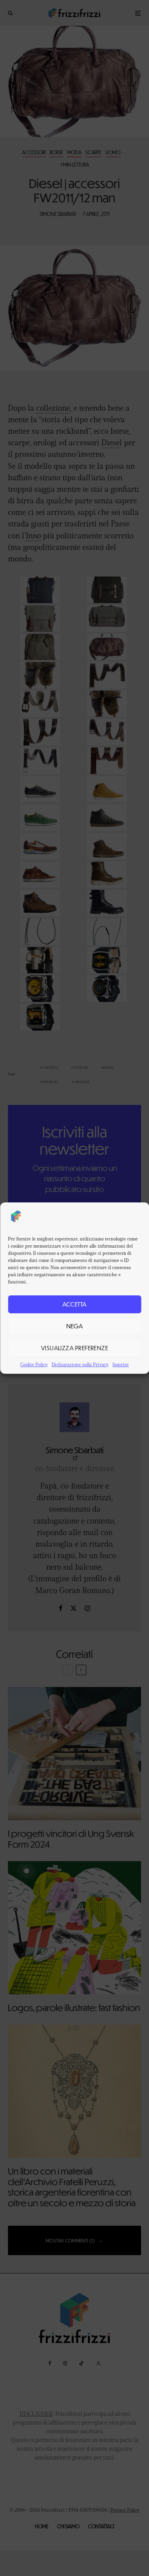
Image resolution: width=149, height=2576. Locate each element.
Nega (75, 1326)
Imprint (121, 1364)
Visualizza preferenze (74, 1348)
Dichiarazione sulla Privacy (80, 1364)
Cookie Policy (34, 1364)
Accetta (74, 1304)
